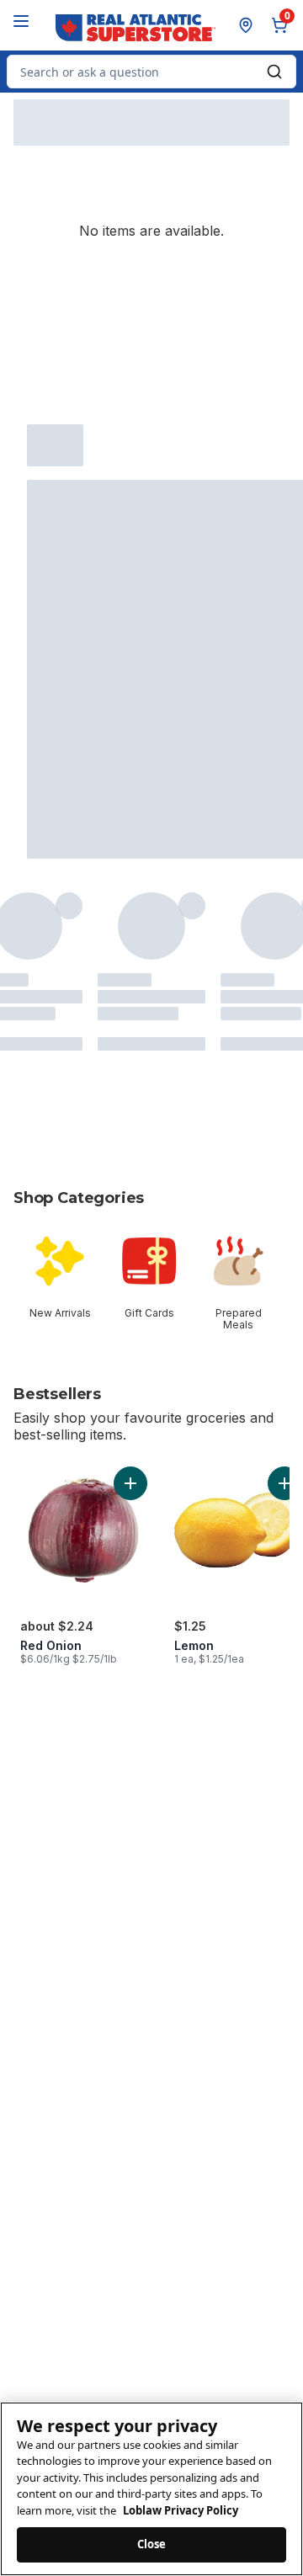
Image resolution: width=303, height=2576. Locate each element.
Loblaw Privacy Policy (181, 2510)
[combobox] (151, 72)
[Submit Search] (274, 72)
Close (152, 2544)
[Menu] (21, 21)
